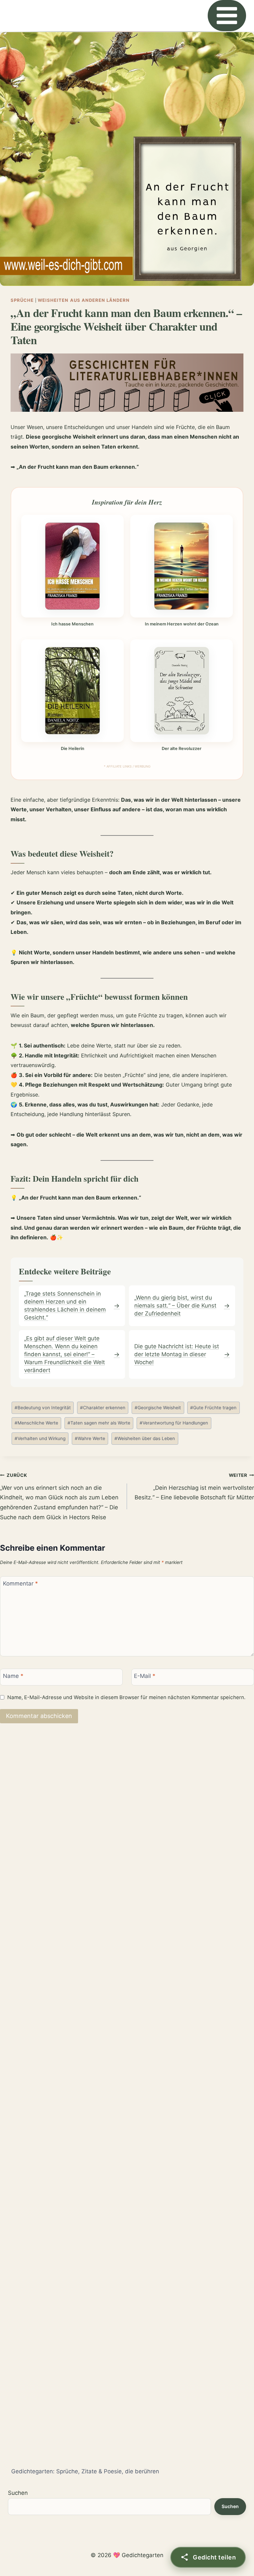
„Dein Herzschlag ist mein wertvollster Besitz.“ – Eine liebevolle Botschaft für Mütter (194, 1487)
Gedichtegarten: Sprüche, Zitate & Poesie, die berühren (85, 2471)
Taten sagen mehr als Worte (99, 1423)
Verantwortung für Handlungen (174, 1423)
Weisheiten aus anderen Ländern (84, 300)
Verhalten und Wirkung (40, 1438)
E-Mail (145, 1676)
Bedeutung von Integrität (43, 1408)
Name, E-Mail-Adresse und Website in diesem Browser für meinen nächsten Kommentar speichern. (126, 1697)
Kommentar (21, 1583)
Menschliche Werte (36, 1423)
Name (13, 1676)
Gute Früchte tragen (213, 1408)
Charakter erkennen (103, 1408)
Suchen (18, 2493)
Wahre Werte (90, 1438)
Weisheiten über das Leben (145, 1438)
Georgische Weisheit (158, 1408)
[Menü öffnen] (227, 16)
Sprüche (22, 300)
